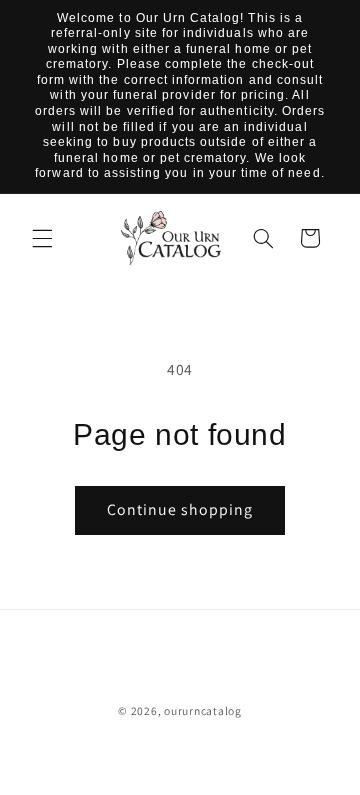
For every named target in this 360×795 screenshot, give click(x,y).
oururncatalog (203, 710)
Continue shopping (180, 509)
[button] (42, 238)
